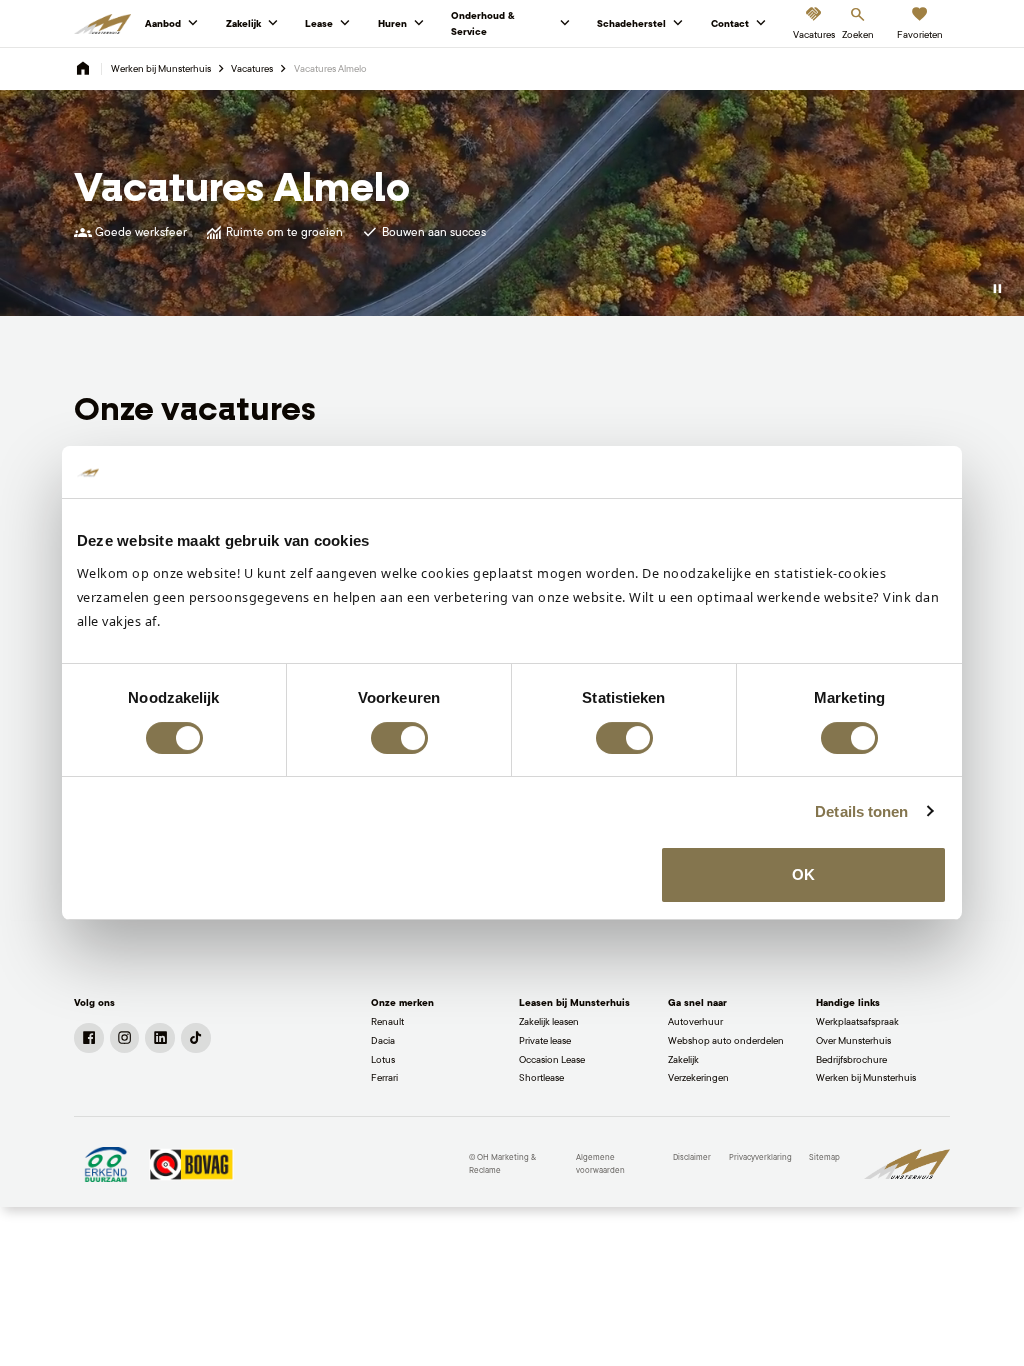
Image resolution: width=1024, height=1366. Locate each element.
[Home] (102, 24)
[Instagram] (125, 1038)
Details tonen (861, 811)
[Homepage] (83, 69)
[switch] (399, 738)
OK (803, 874)
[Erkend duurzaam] (105, 1165)
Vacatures (252, 68)
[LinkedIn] (160, 1038)
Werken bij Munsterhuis (161, 68)
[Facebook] (89, 1038)
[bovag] (191, 1165)
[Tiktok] (196, 1038)
